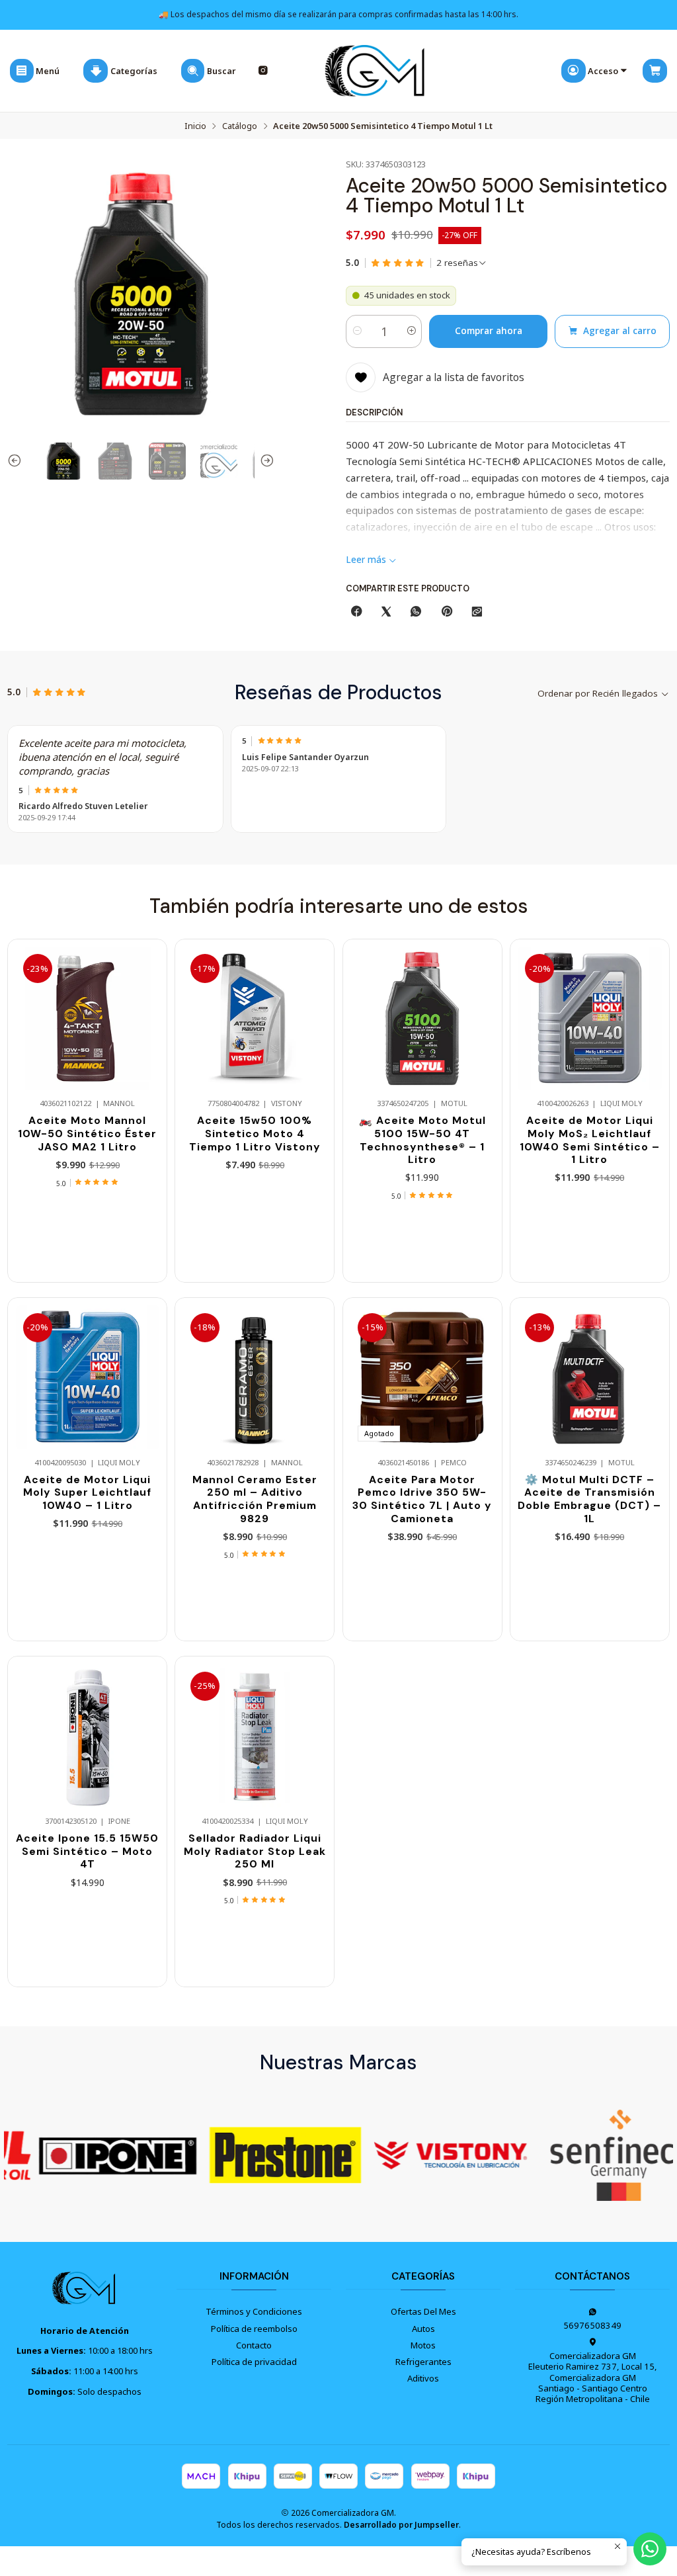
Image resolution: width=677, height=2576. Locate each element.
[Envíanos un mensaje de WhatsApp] (650, 2549)
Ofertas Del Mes (423, 2311)
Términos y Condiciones (254, 2311)
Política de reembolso (254, 2329)
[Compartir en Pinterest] (446, 612)
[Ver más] (86, 2155)
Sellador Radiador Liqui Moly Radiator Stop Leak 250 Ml (255, 1851)
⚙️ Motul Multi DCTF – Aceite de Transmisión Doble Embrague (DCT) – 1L (589, 1499)
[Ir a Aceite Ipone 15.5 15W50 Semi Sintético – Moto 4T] (88, 1736)
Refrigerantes (423, 2362)
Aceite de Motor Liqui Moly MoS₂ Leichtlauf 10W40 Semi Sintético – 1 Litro (590, 1140)
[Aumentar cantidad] (411, 331)
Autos (423, 2329)
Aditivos (423, 2378)
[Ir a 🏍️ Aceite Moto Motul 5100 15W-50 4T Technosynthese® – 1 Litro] (422, 1018)
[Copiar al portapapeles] (477, 612)
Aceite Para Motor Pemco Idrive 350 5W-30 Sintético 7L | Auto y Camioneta (422, 1499)
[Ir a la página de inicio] (376, 71)
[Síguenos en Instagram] (263, 71)
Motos (423, 2345)
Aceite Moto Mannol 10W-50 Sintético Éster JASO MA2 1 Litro (87, 1133)
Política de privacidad (254, 2362)
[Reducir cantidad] (357, 331)
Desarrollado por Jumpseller (401, 2525)
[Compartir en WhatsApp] (416, 612)
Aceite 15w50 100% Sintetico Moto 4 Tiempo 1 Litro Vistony (255, 1133)
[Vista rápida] (145, 1030)
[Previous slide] (17, 461)
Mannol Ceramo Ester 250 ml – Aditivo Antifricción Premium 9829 (255, 1499)
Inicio (195, 126)
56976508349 (592, 2325)
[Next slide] (264, 461)
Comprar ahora (489, 331)
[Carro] (655, 71)
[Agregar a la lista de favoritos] (145, 1000)
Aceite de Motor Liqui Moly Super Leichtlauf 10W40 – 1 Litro (87, 1492)
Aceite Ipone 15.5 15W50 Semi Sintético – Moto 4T (87, 1851)
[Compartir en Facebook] (356, 612)
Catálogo (240, 126)
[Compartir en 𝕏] (386, 612)
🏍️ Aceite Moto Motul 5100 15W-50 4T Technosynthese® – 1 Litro (422, 1140)
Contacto (254, 2345)
